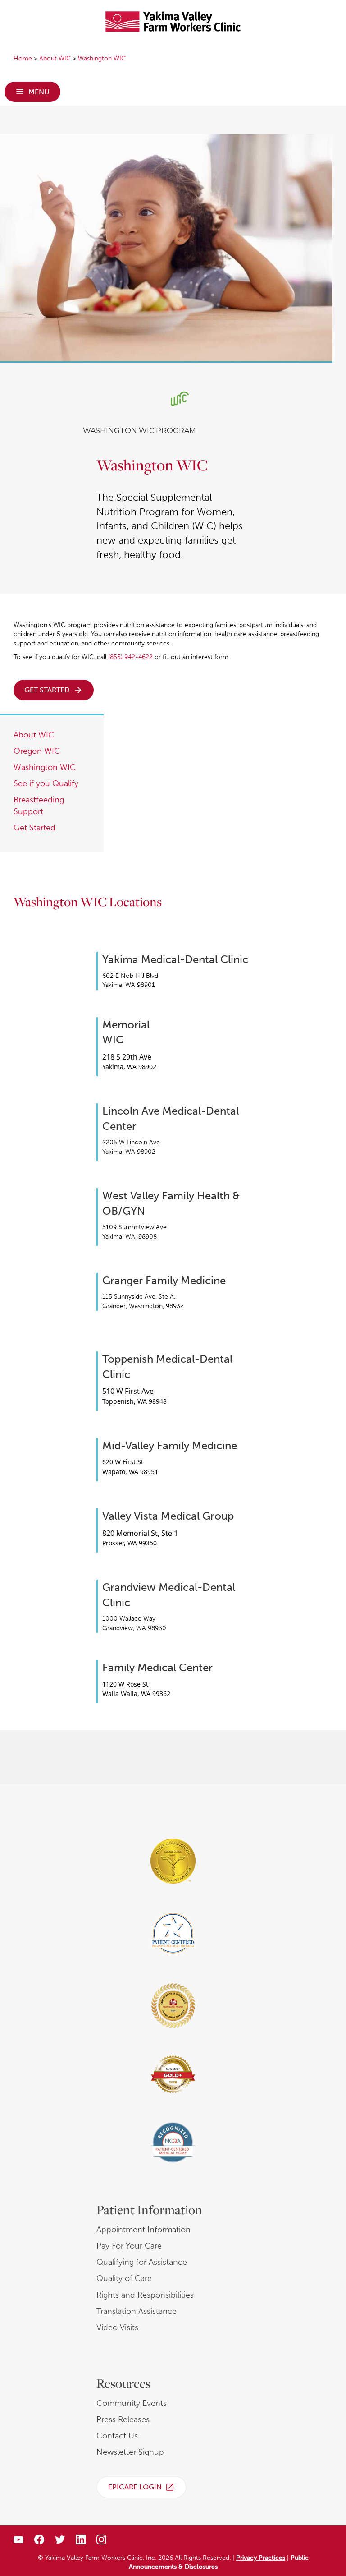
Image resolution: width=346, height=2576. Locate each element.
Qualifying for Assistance (142, 2262)
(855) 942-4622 (130, 657)
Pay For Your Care (129, 2246)
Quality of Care (124, 2278)
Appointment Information (143, 2230)
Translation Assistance (137, 2311)
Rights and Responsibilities (145, 2295)
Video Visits (117, 2327)
